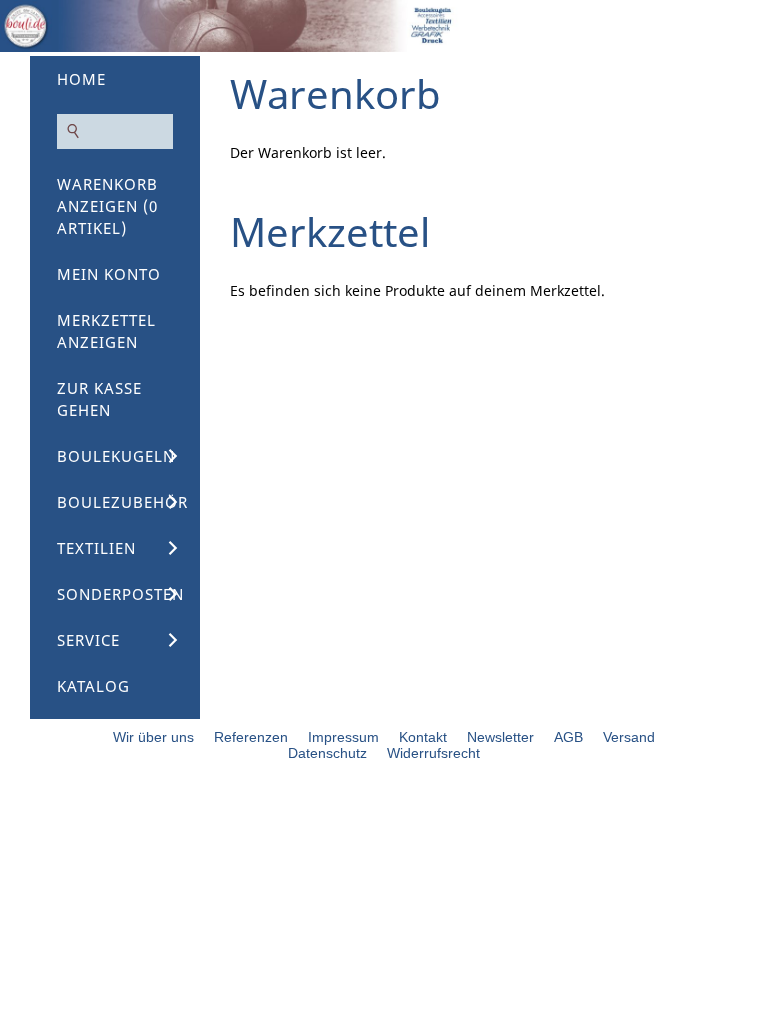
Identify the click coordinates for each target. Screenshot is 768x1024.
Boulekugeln (116, 456)
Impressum (343, 737)
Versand (629, 737)
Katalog (93, 686)
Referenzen (251, 737)
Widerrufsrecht (433, 753)
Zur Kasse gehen (99, 399)
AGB (568, 737)
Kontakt (423, 737)
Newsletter (500, 737)
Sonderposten (120, 594)
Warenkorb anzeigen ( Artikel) (107, 206)
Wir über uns (153, 737)
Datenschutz (327, 753)
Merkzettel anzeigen (106, 331)
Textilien (96, 548)
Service (88, 640)
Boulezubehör (122, 502)
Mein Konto (109, 274)
